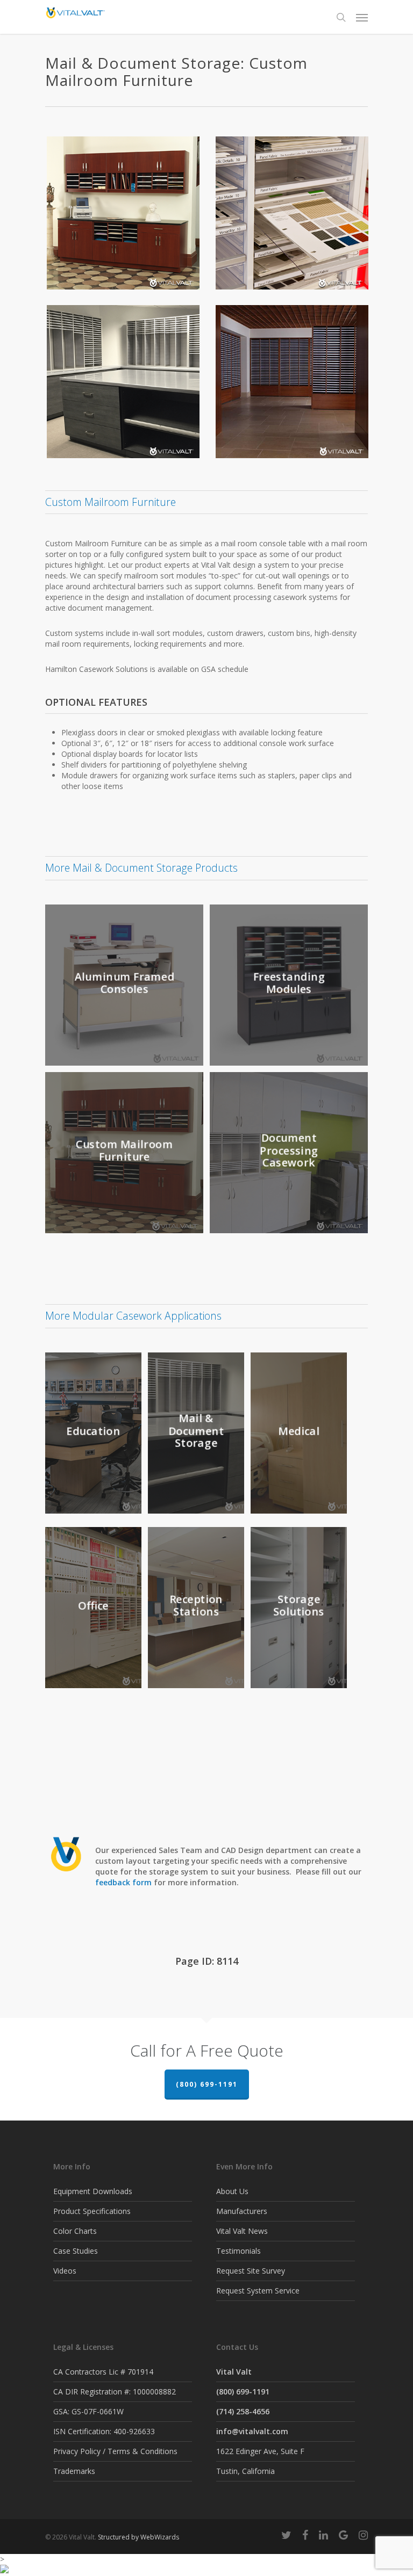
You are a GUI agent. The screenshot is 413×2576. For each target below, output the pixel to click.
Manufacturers (242, 2211)
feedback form (123, 1882)
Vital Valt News (242, 2231)
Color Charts (75, 2231)
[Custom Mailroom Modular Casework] (126, 384)
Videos (65, 2271)
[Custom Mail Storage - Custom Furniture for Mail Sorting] (295, 215)
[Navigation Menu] (362, 17)
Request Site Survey (251, 2271)
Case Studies (76, 2251)
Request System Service (258, 2291)
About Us (232, 2191)
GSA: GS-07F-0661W (88, 2411)
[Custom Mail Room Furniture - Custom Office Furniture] (126, 215)
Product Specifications (92, 2211)
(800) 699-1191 (207, 2084)
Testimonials (238, 2251)
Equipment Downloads (93, 2191)
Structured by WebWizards (138, 2537)
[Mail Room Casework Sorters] (295, 384)
